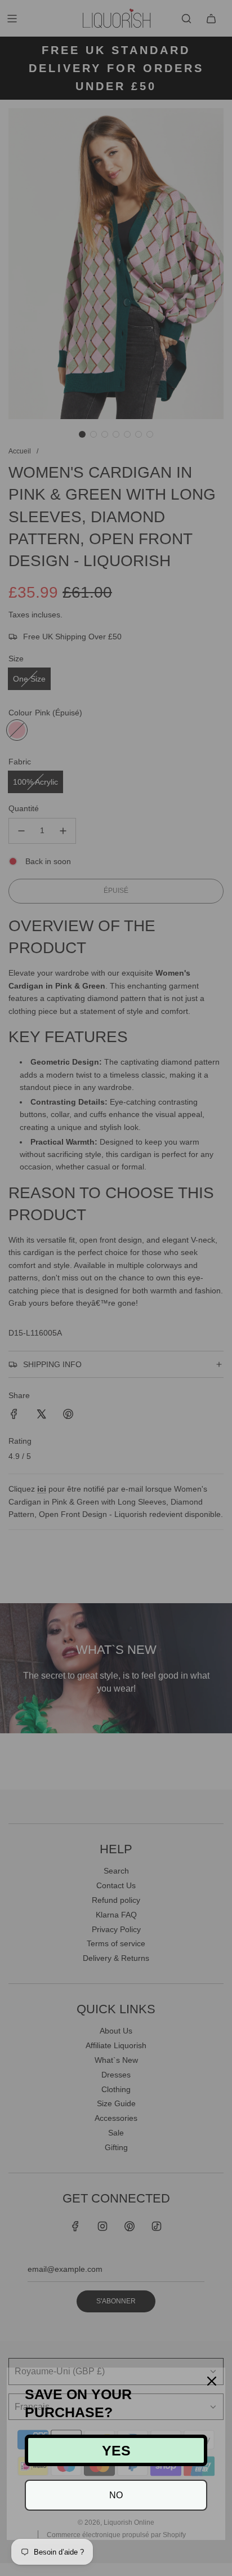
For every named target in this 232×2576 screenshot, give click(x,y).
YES (116, 2450)
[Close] (212, 2381)
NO (116, 2495)
